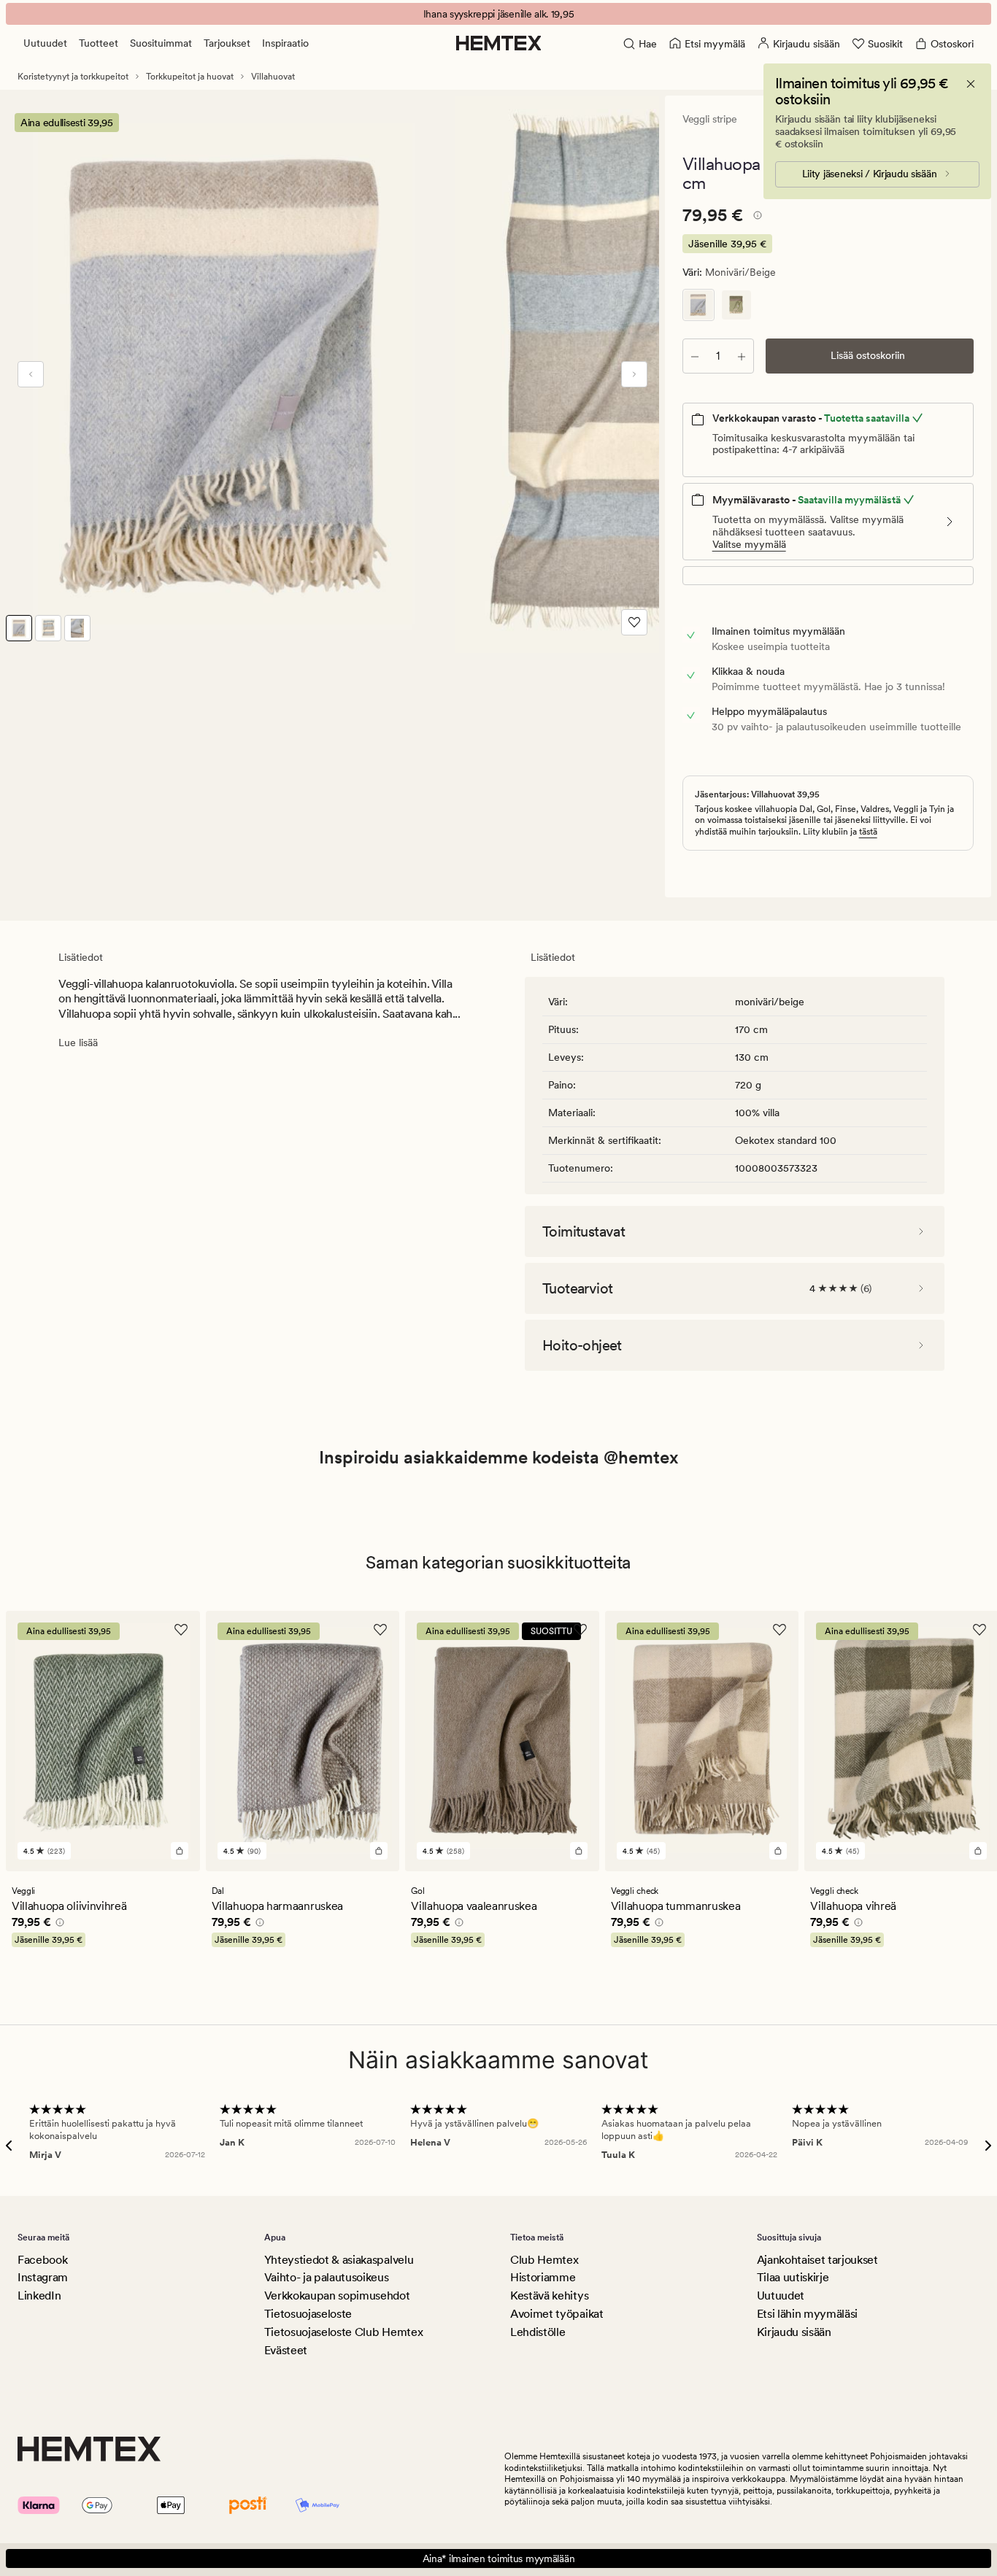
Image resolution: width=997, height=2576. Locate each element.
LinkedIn (39, 2295)
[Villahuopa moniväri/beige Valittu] (698, 305)
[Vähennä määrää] (695, 356)
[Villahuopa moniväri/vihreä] (736, 305)
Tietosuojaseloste (308, 2314)
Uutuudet (45, 43)
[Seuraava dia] (634, 374)
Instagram (43, 2277)
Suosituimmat (161, 43)
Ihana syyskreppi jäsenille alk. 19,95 (499, 14)
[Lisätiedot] (755, 217)
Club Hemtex (544, 2260)
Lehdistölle (538, 2332)
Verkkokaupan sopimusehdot (337, 2295)
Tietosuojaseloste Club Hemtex (344, 2332)
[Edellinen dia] (31, 374)
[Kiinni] (971, 84)
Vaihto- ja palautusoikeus (327, 2277)
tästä (868, 832)
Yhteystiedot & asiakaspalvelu (339, 2260)
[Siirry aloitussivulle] (499, 43)
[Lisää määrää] (742, 356)
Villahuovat (273, 77)
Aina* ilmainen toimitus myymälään (499, 2558)
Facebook (42, 2260)
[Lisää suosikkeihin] (634, 622)
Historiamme (543, 2277)
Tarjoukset (227, 43)
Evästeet (286, 2350)
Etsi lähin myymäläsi (808, 2314)
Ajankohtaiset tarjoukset (817, 2260)
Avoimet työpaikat (557, 2314)
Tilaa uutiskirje (793, 2277)
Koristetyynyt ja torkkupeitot (73, 77)
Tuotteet (99, 43)
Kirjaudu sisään (794, 2332)
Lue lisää (78, 1043)
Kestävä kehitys (549, 2295)
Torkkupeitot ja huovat (190, 77)
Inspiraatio (285, 43)
